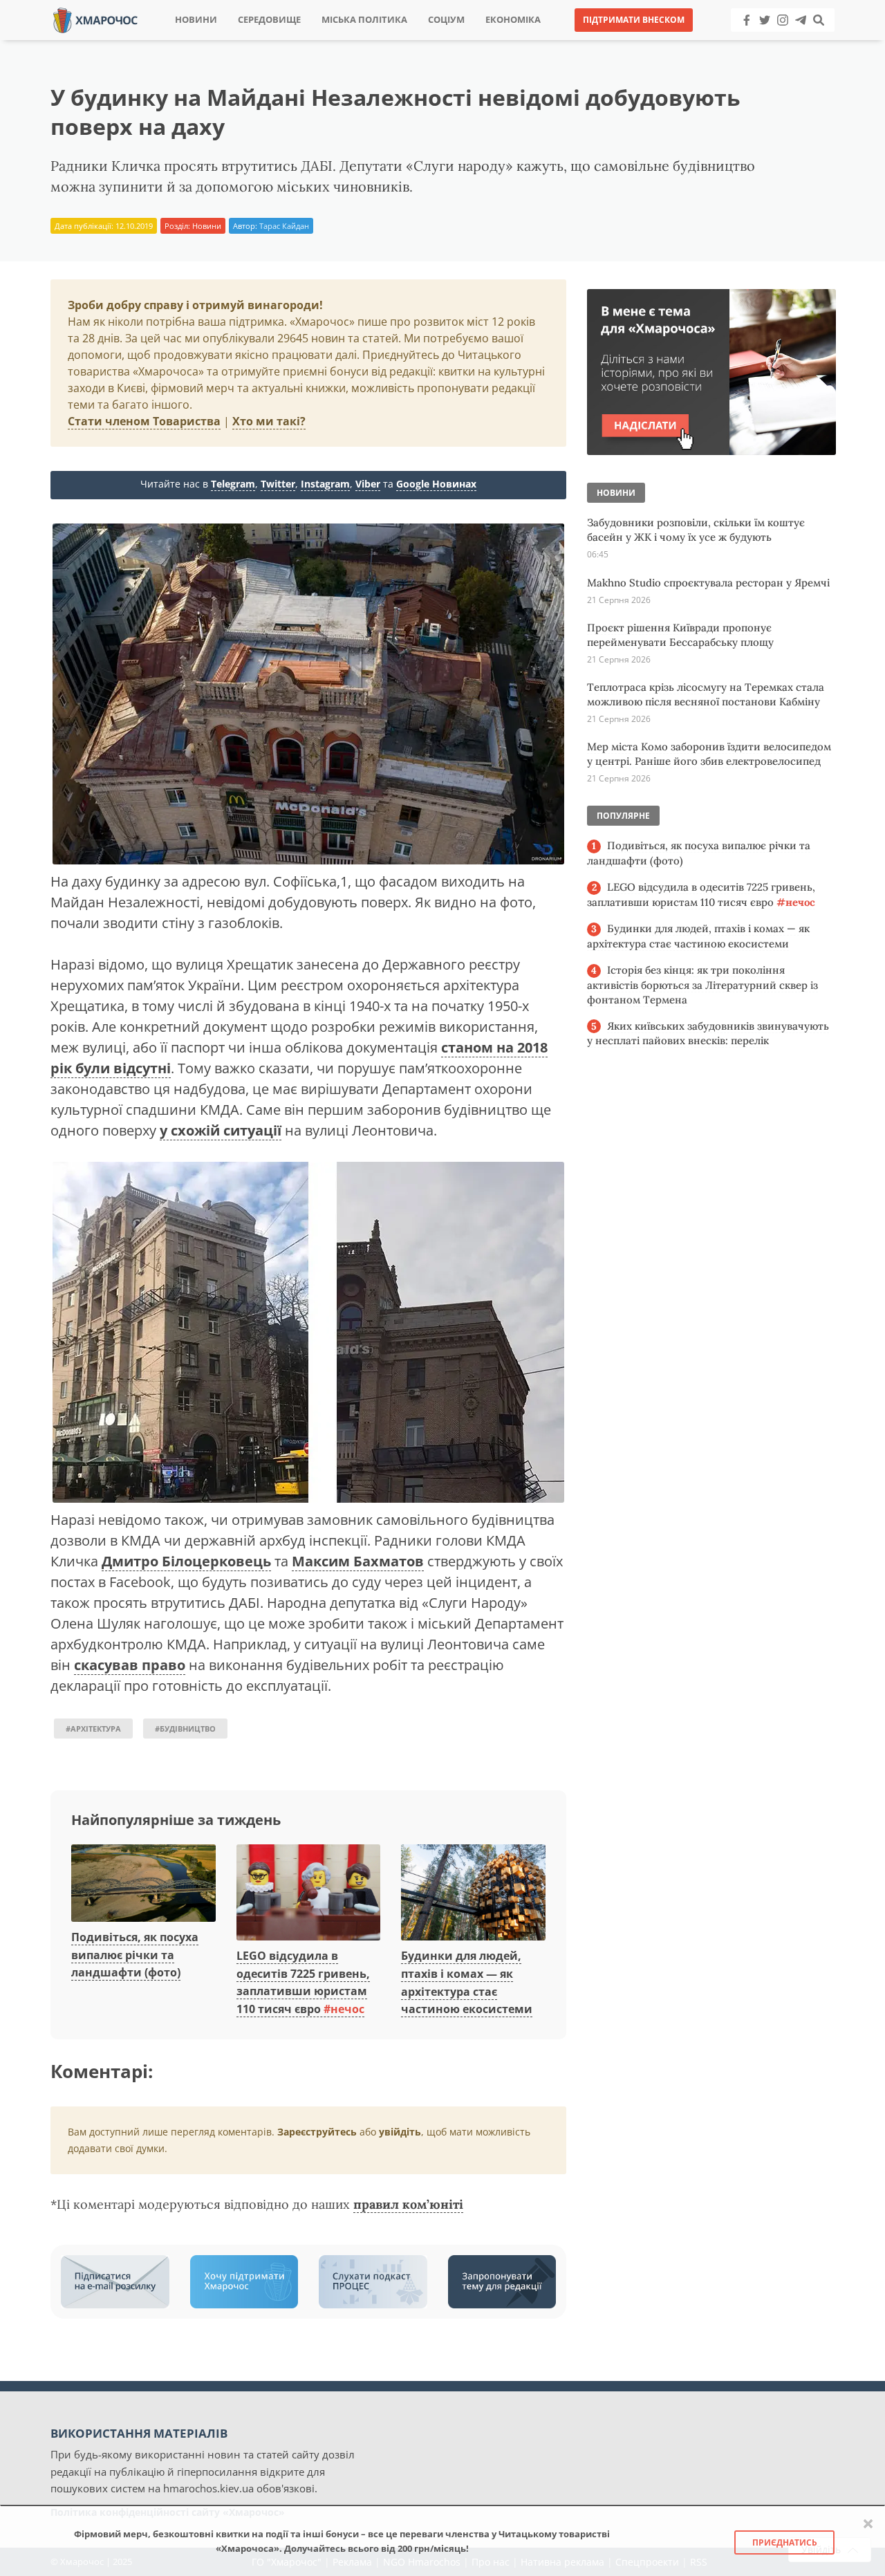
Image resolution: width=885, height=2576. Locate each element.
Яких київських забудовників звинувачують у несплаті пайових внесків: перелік (708, 1034)
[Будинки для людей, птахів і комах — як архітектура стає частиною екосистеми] (473, 1893)
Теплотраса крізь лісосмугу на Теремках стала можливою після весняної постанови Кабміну (706, 694)
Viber (368, 484)
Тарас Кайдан (284, 226)
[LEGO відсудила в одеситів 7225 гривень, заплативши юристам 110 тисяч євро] (309, 1893)
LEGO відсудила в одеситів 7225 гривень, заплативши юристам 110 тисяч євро (303, 1982)
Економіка (513, 20)
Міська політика (364, 20)
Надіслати (487, 41)
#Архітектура (93, 1729)
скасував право (130, 1665)
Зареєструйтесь (317, 2132)
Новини (196, 20)
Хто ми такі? (269, 421)
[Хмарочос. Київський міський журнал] (95, 19)
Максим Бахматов (358, 1561)
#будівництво (185, 1729)
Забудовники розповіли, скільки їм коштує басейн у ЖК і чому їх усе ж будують (696, 530)
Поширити (320, 41)
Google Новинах (436, 484)
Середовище (269, 20)
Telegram (233, 484)
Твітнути (404, 41)
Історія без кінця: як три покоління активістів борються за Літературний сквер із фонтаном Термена (702, 985)
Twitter (278, 484)
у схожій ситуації (221, 1130)
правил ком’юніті (408, 2204)
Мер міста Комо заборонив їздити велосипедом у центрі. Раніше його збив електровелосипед (709, 754)
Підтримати (577, 41)
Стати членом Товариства (144, 421)
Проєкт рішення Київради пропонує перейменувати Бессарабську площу (680, 635)
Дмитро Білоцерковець (186, 1561)
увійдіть (400, 2132)
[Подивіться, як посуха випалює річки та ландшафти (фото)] (143, 1884)
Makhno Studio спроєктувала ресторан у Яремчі (708, 583)
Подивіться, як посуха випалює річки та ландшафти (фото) (135, 1955)
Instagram (325, 484)
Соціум (446, 20)
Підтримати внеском (634, 20)
